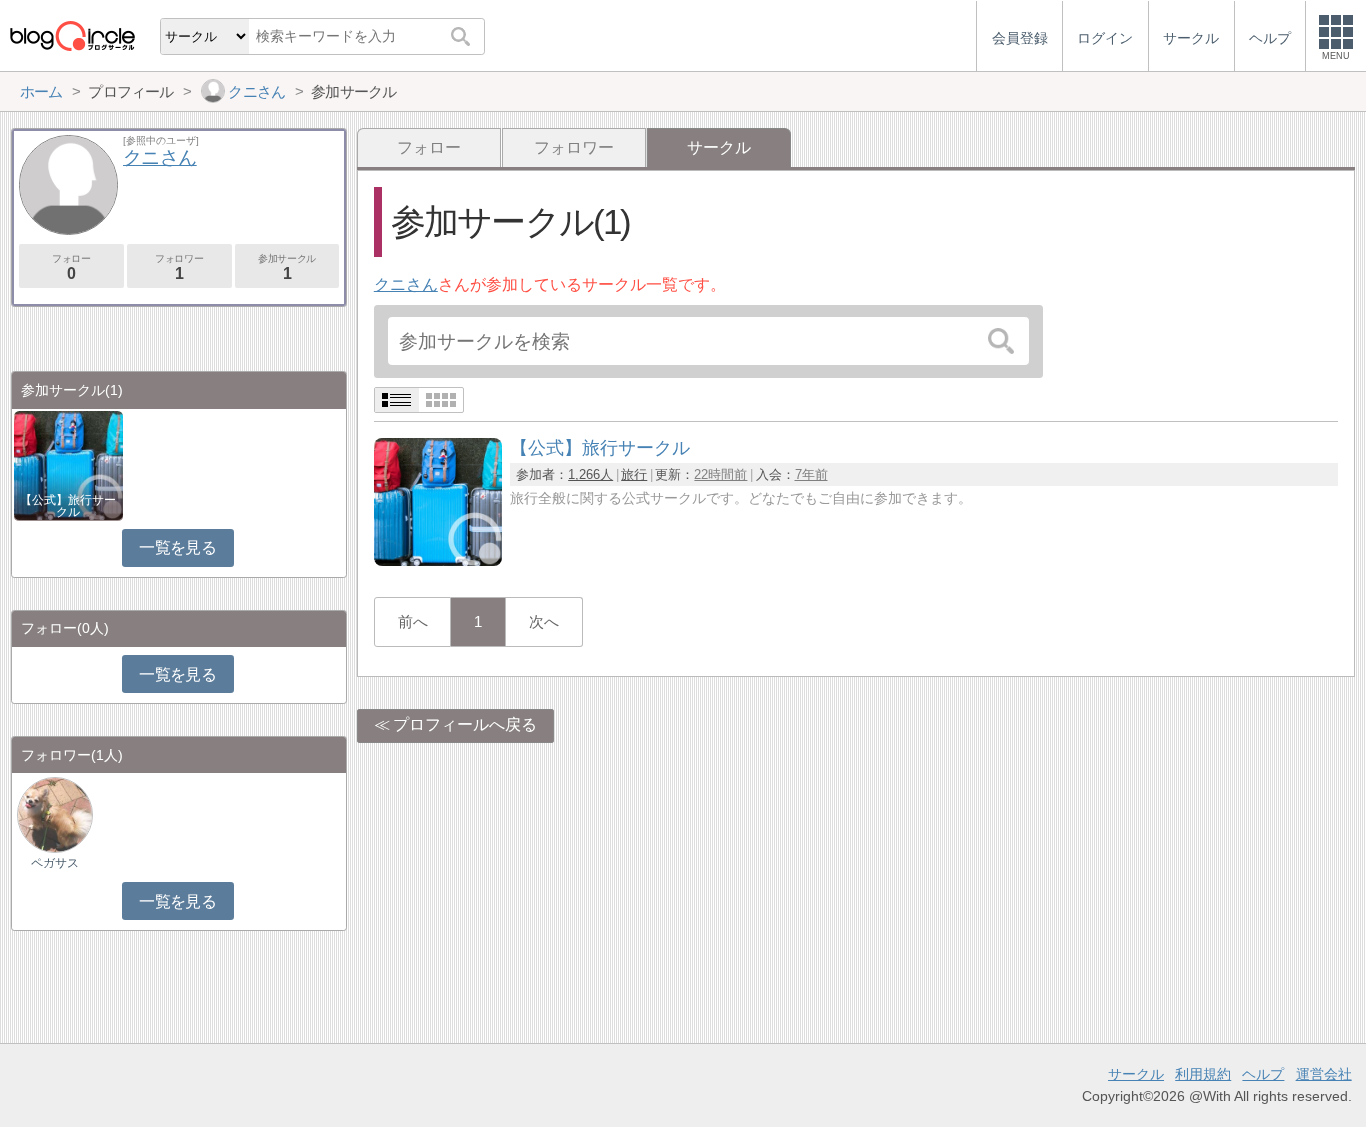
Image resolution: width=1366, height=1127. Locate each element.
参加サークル (287, 267)
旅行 (634, 474)
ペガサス (55, 863)
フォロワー (574, 147)
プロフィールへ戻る (465, 724)
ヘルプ (1263, 1074)
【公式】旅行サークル (68, 506)
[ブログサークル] (72, 35)
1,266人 (590, 474)
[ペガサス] (55, 814)
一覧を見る (177, 547)
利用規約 (1203, 1074)
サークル (1136, 1074)
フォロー (429, 147)
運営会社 (1324, 1074)
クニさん (406, 284)
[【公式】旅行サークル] (438, 560)
